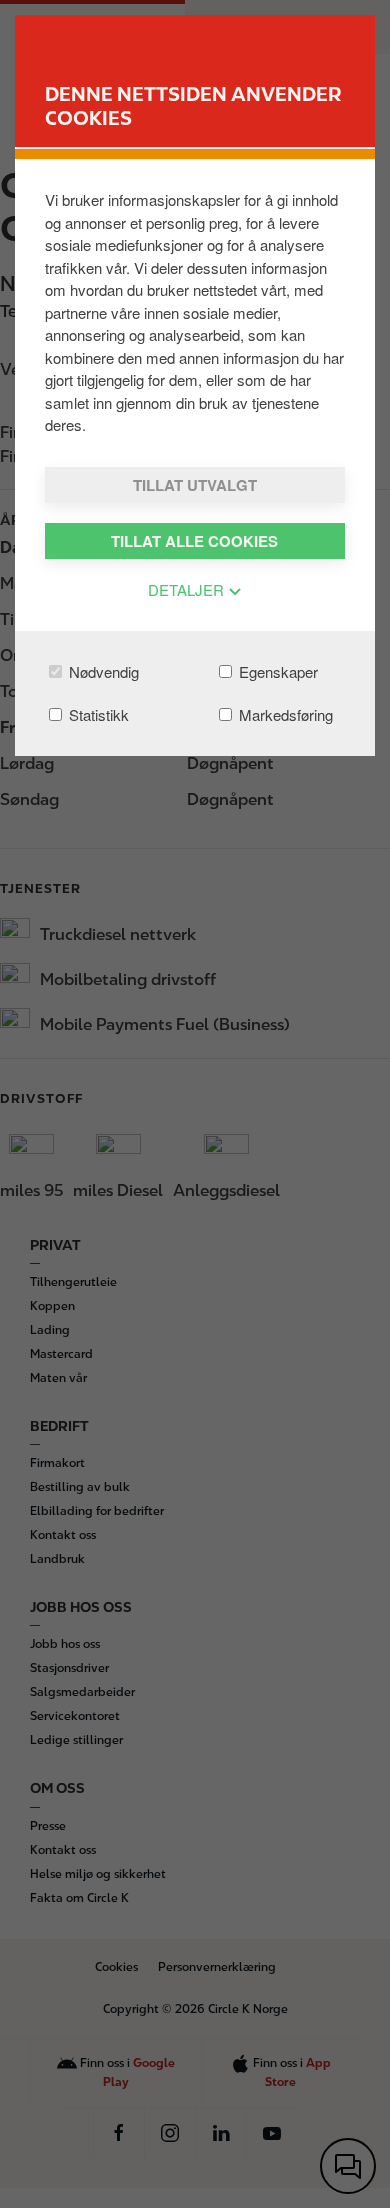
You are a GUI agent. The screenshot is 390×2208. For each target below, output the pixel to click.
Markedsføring (284, 714)
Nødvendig (102, 671)
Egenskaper (276, 671)
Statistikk (97, 714)
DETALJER (188, 589)
